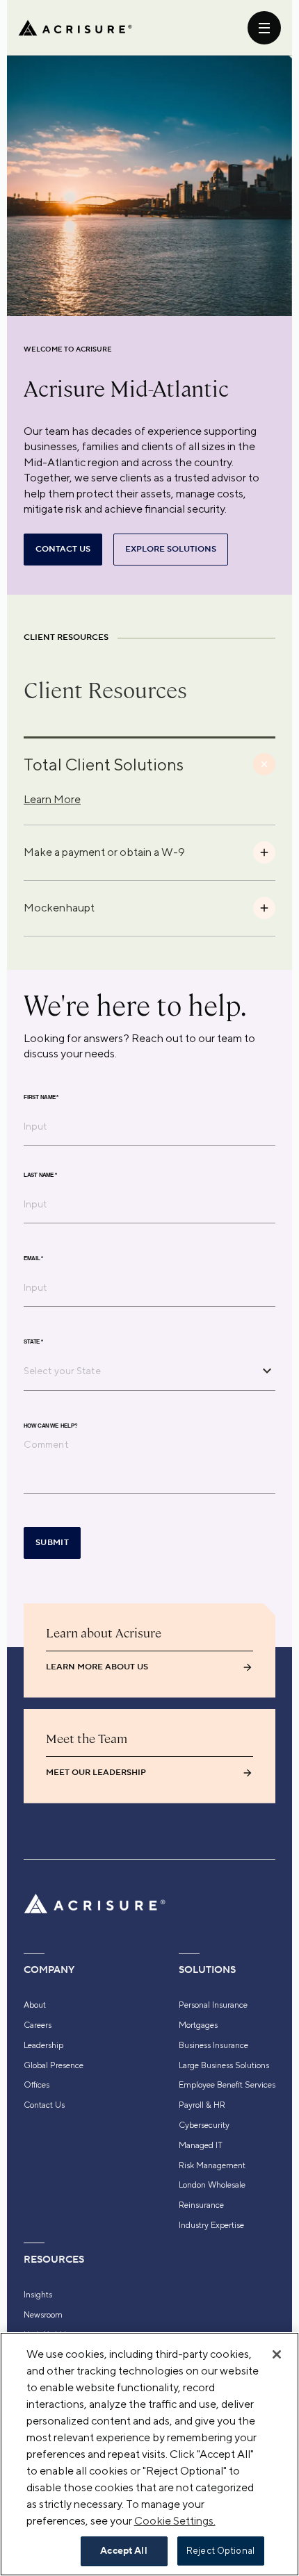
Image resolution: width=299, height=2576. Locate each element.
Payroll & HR (202, 2105)
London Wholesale (212, 2185)
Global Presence (54, 2065)
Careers (38, 2025)
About (35, 2005)
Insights (38, 2295)
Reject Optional (220, 2551)
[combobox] (139, 1371)
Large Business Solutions (224, 2065)
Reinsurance (201, 2205)
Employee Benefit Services (227, 2085)
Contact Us (44, 2105)
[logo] (75, 28)
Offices (37, 2085)
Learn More (52, 799)
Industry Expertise (211, 2225)
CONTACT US (63, 549)
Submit (52, 1543)
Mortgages (198, 2025)
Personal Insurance (213, 2005)
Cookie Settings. (175, 2521)
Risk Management (212, 2165)
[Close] (277, 2354)
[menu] (264, 28)
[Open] (267, 1371)
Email (33, 1258)
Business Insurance (213, 2045)
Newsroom (43, 2315)
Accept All (123, 2551)
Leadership (43, 2045)
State (33, 1341)
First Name (41, 1097)
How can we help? (50, 1426)
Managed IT (201, 2145)
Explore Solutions (171, 549)
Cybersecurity (204, 2125)
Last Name (40, 1175)
